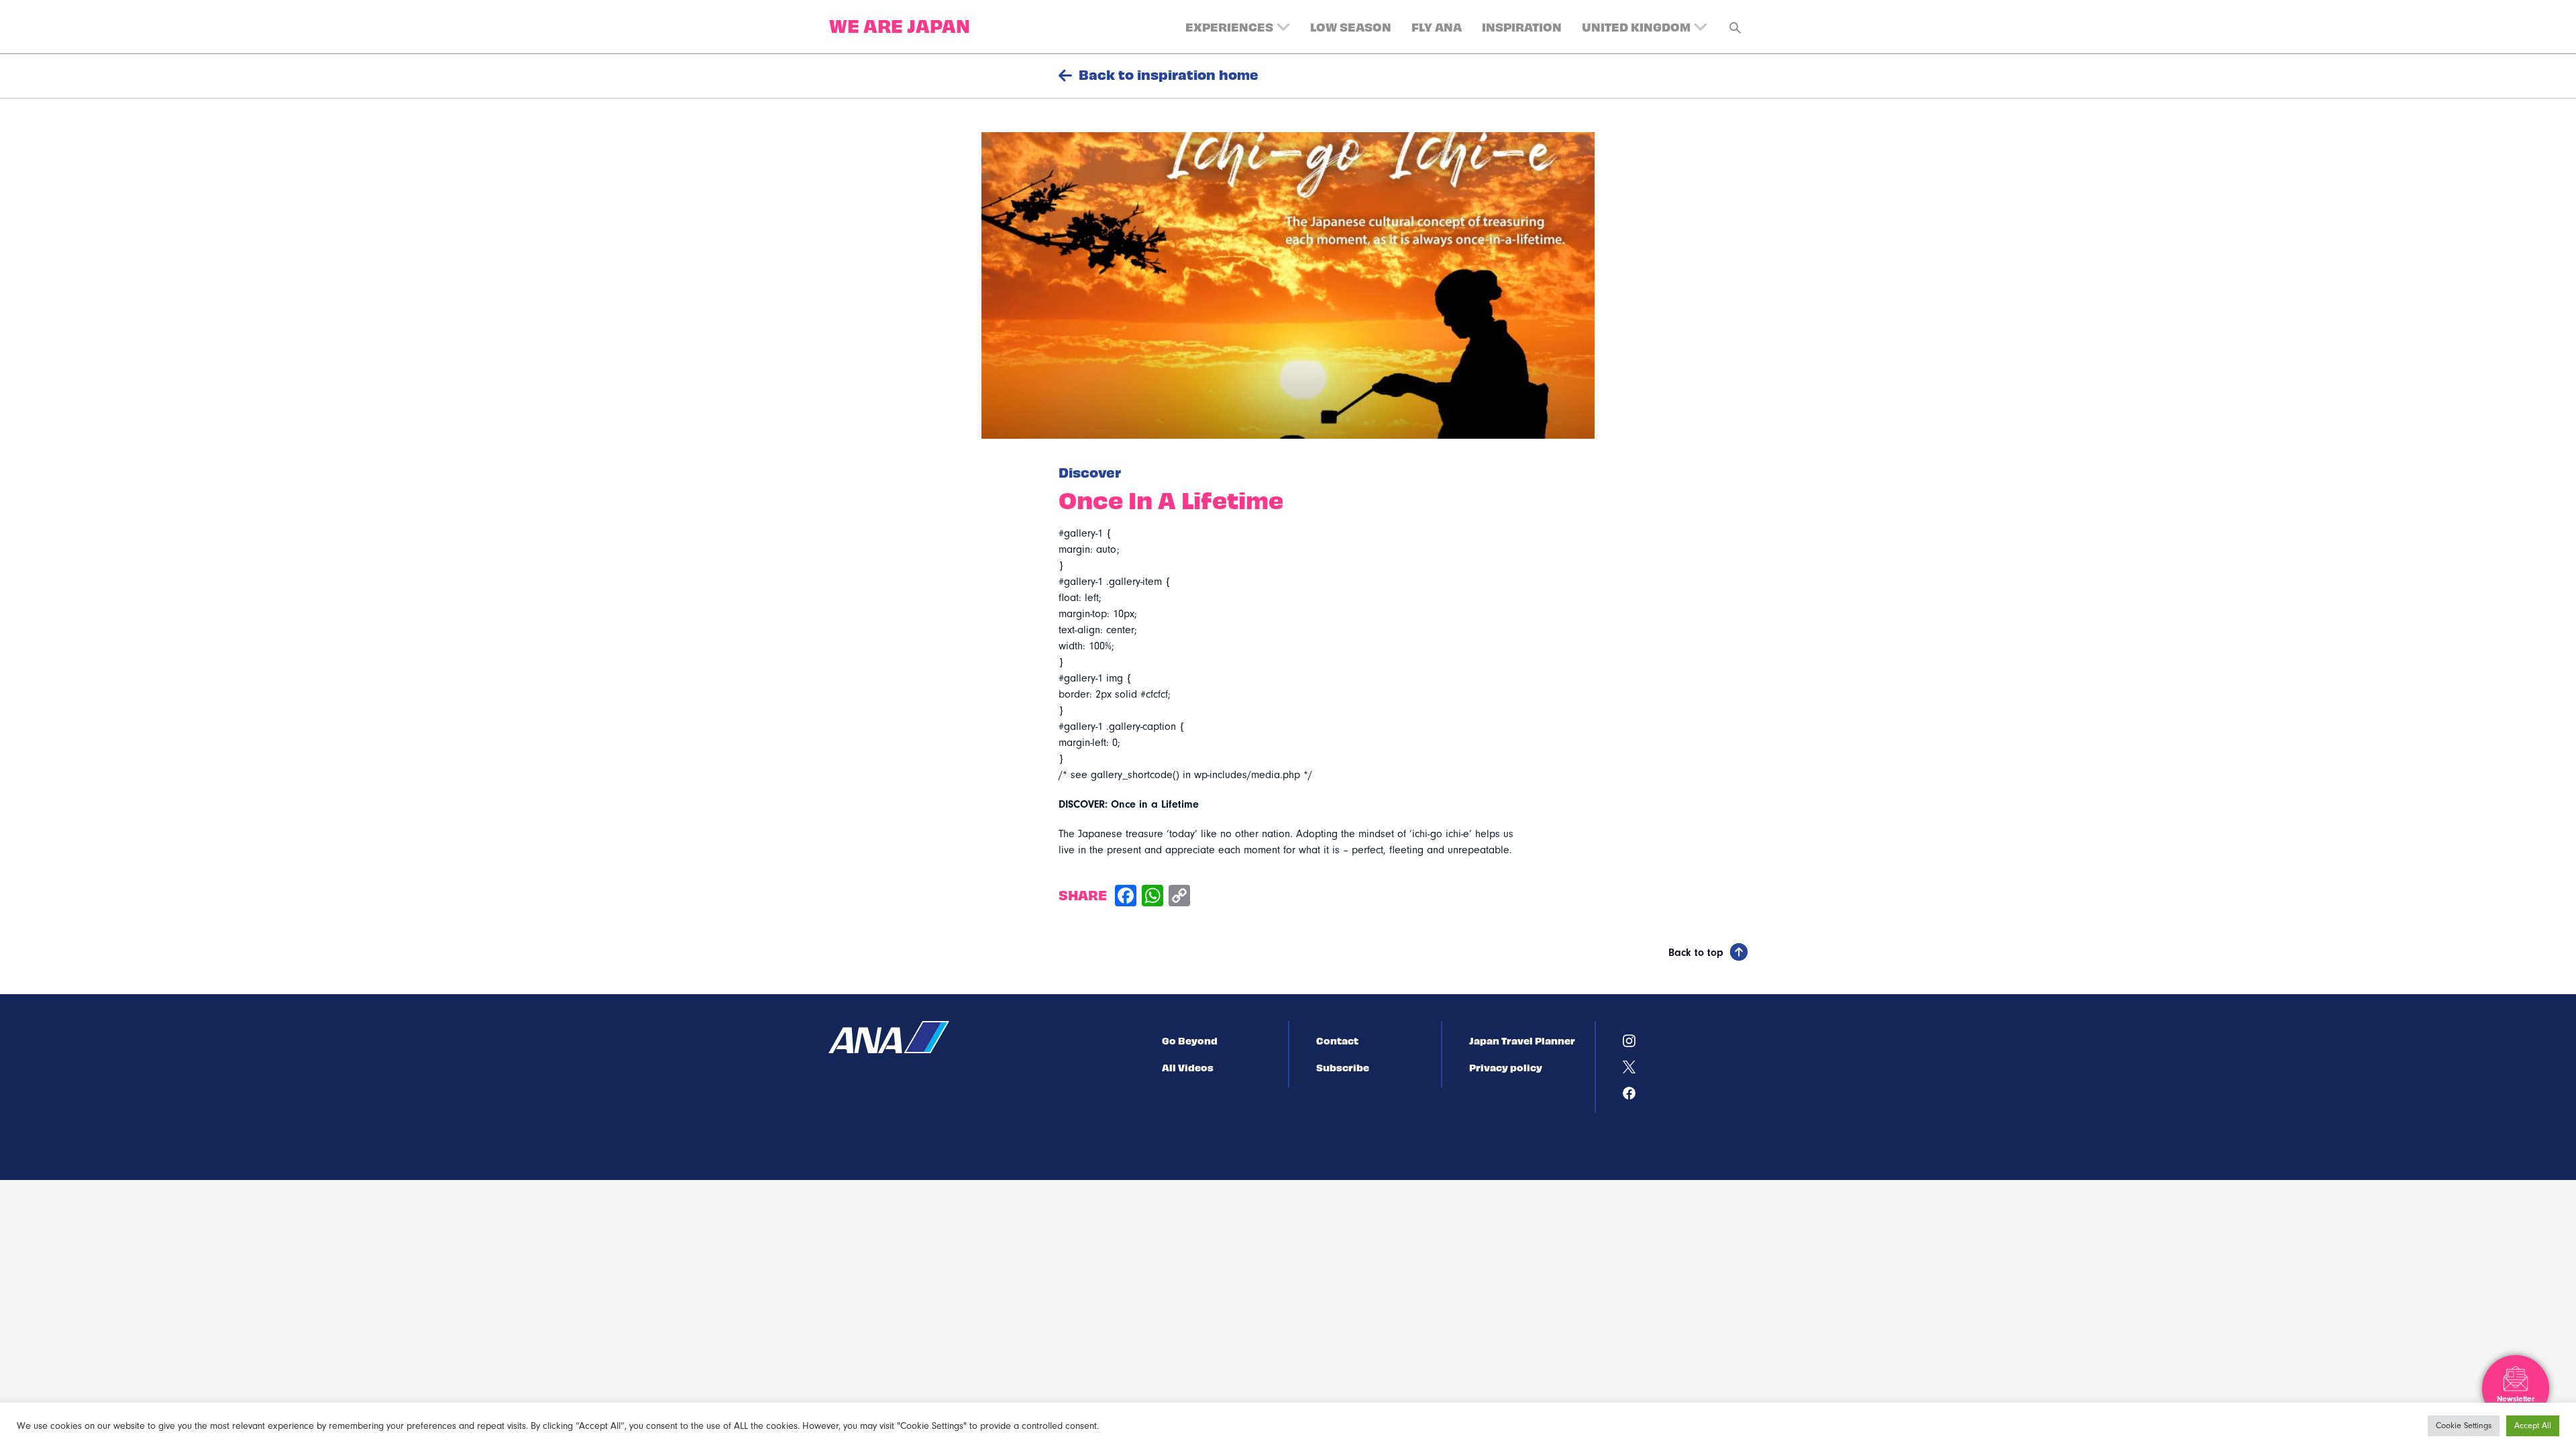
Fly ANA (1437, 26)
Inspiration (1522, 26)
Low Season (1351, 26)
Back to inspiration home (1169, 74)
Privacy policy (1506, 1067)
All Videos (1188, 1067)
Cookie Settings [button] (2464, 1426)
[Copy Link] (1179, 897)
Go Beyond (1190, 1040)
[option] (1288, 285)
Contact (1337, 1040)
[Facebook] (1126, 897)
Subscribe (1343, 1067)
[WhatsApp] (1152, 897)
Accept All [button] (2533, 1426)
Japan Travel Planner (1522, 1040)
